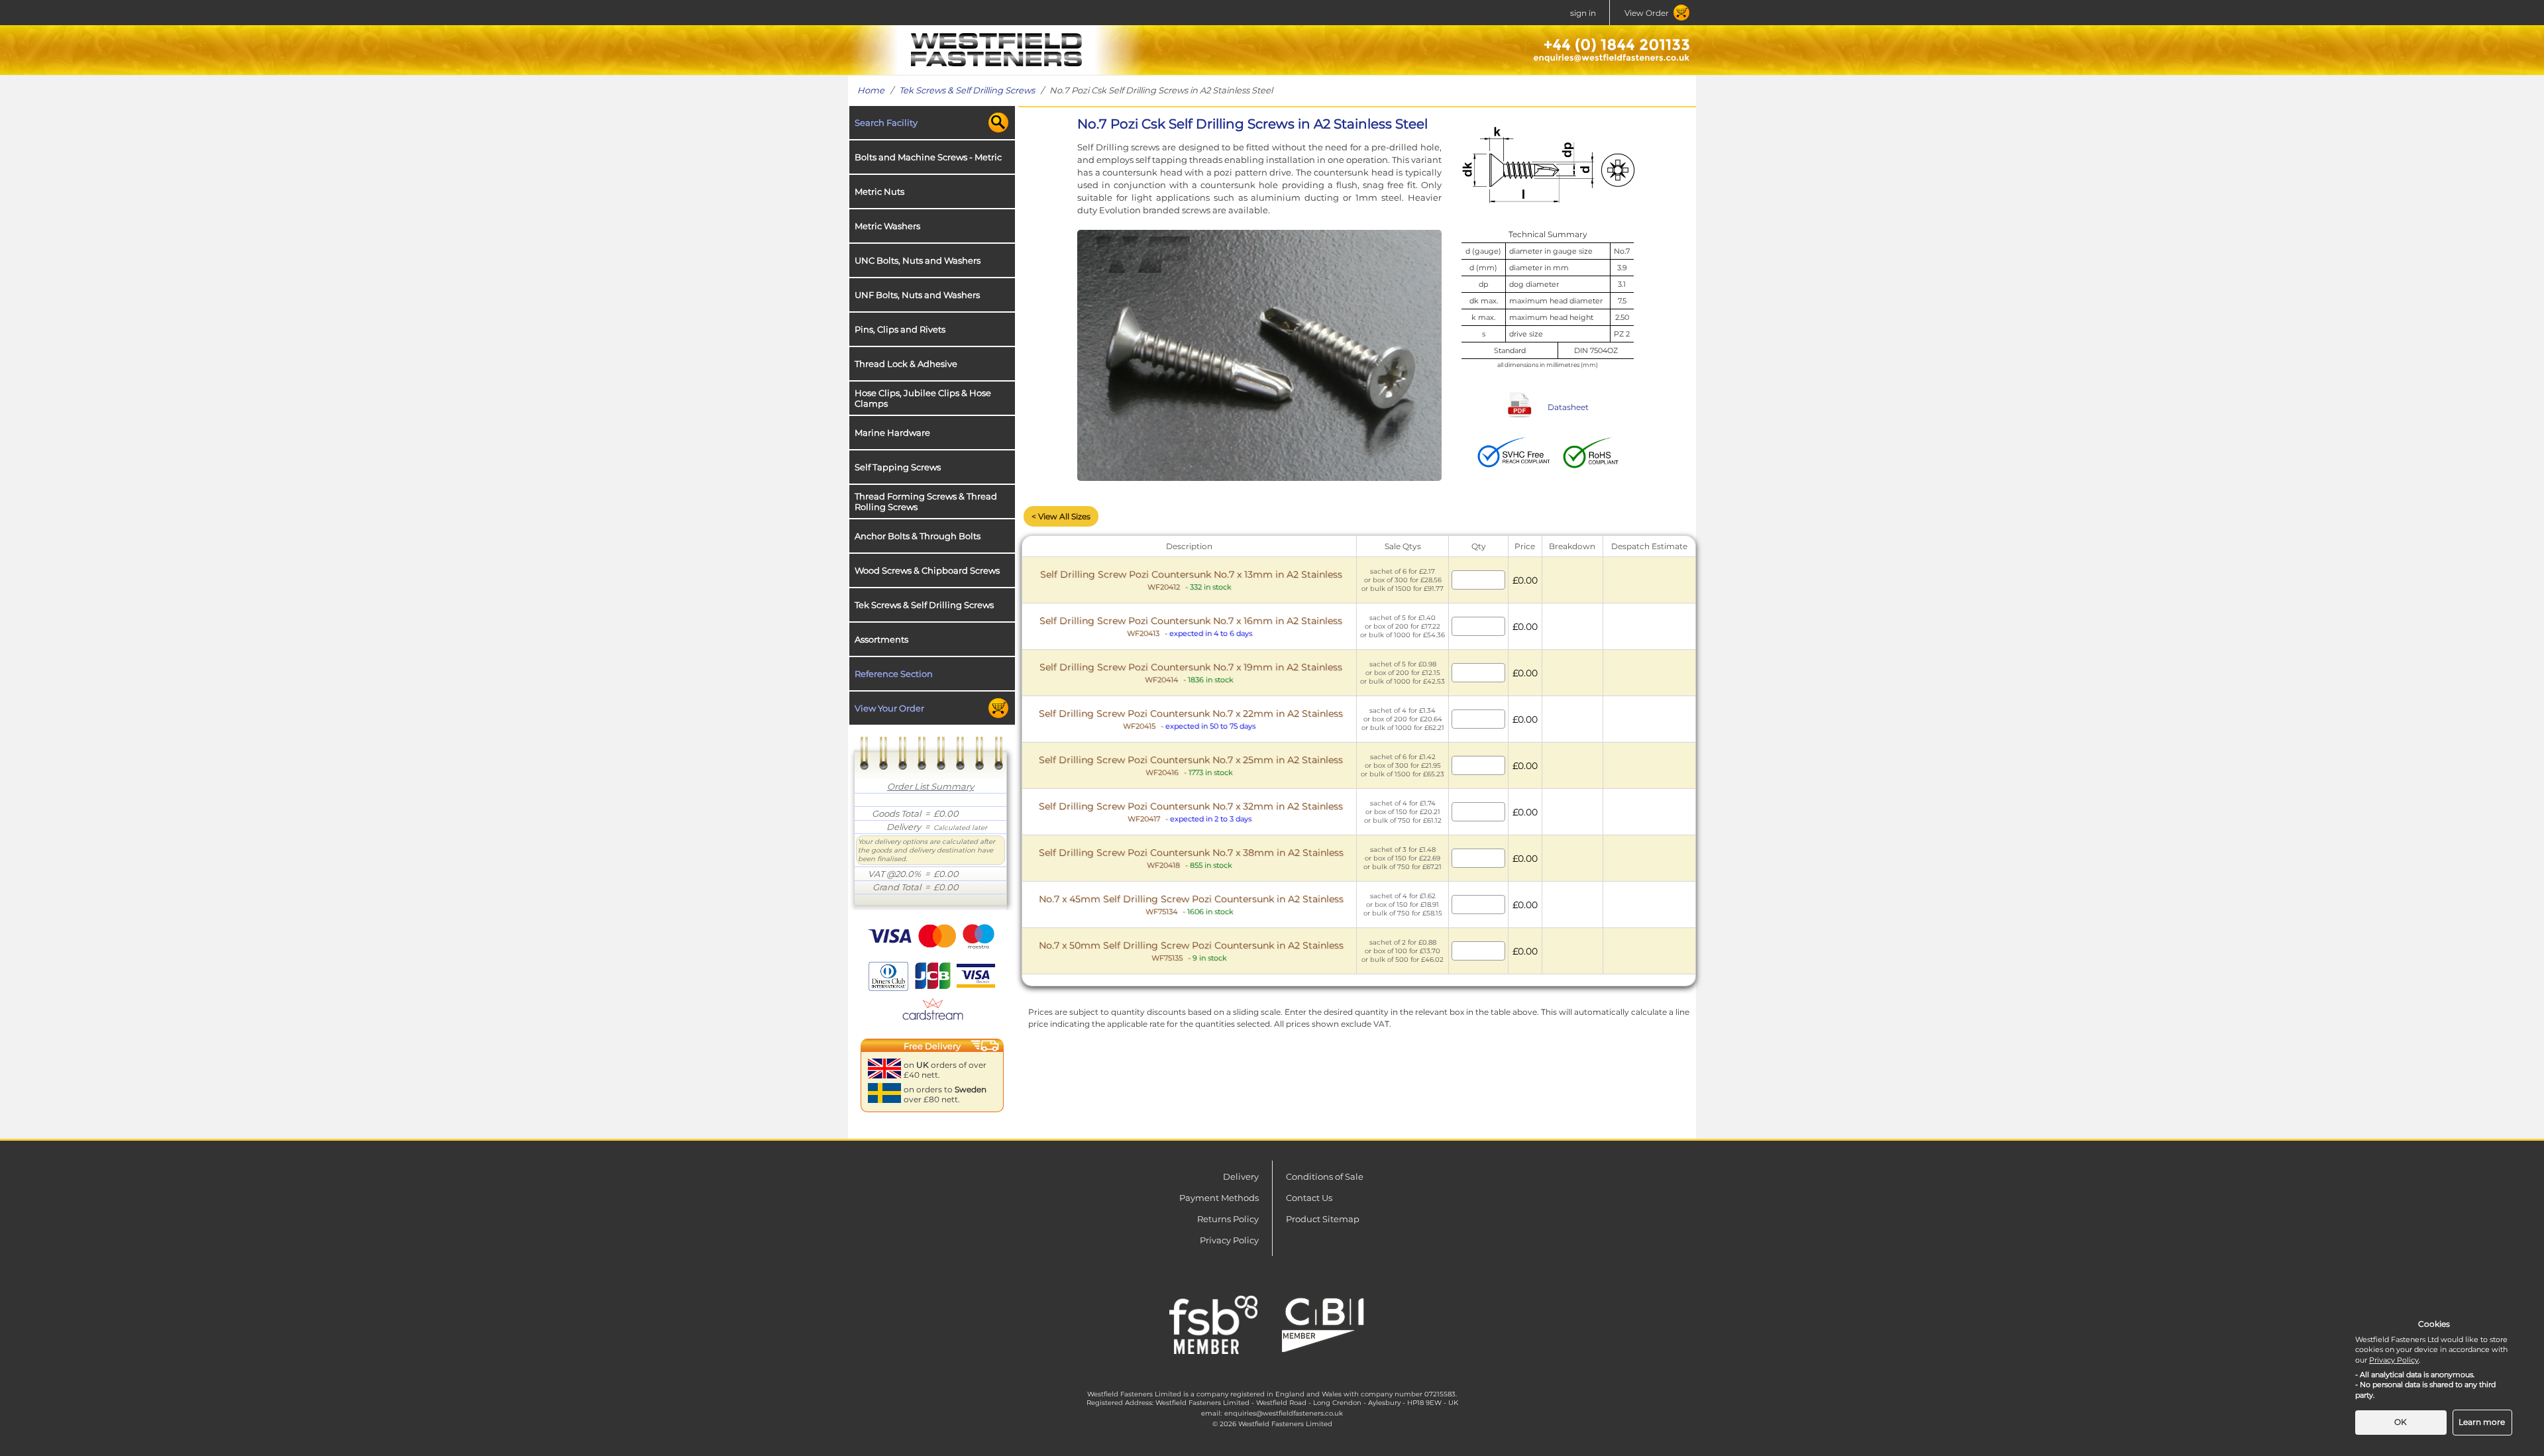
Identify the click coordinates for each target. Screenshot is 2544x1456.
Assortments (881, 639)
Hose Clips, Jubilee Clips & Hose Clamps (923, 398)
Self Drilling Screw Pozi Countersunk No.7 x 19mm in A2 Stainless (1191, 673)
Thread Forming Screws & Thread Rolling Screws (926, 501)
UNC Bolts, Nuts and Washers (918, 260)
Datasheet (1568, 407)
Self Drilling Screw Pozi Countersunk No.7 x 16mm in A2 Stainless (1191, 626)
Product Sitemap (1323, 1219)
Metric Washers (887, 226)
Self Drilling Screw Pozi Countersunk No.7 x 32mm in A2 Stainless (1191, 812)
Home (871, 90)
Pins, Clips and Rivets (900, 329)
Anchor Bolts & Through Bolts (918, 536)
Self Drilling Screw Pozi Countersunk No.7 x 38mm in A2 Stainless (1191, 858)
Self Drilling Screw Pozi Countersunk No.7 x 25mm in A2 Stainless (1191, 765)
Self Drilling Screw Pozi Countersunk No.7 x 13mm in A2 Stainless (1191, 580)
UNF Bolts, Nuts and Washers (917, 295)
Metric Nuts (879, 191)
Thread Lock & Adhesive (906, 364)
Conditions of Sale (1325, 1176)
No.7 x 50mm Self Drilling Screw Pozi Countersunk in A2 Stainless (1191, 951)
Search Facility (886, 123)
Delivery (1241, 1176)
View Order (1647, 13)
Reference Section (894, 674)
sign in (1583, 13)
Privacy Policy (1229, 1240)
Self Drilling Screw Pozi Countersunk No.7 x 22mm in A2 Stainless (1191, 719)
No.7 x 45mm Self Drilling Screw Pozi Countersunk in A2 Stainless (1191, 905)
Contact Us (1309, 1198)
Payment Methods (1219, 1198)
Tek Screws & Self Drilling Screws (967, 90)
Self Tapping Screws (898, 467)
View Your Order (889, 708)
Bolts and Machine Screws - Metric (928, 157)
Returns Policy (1228, 1219)
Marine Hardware (892, 433)
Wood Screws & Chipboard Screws (927, 570)
